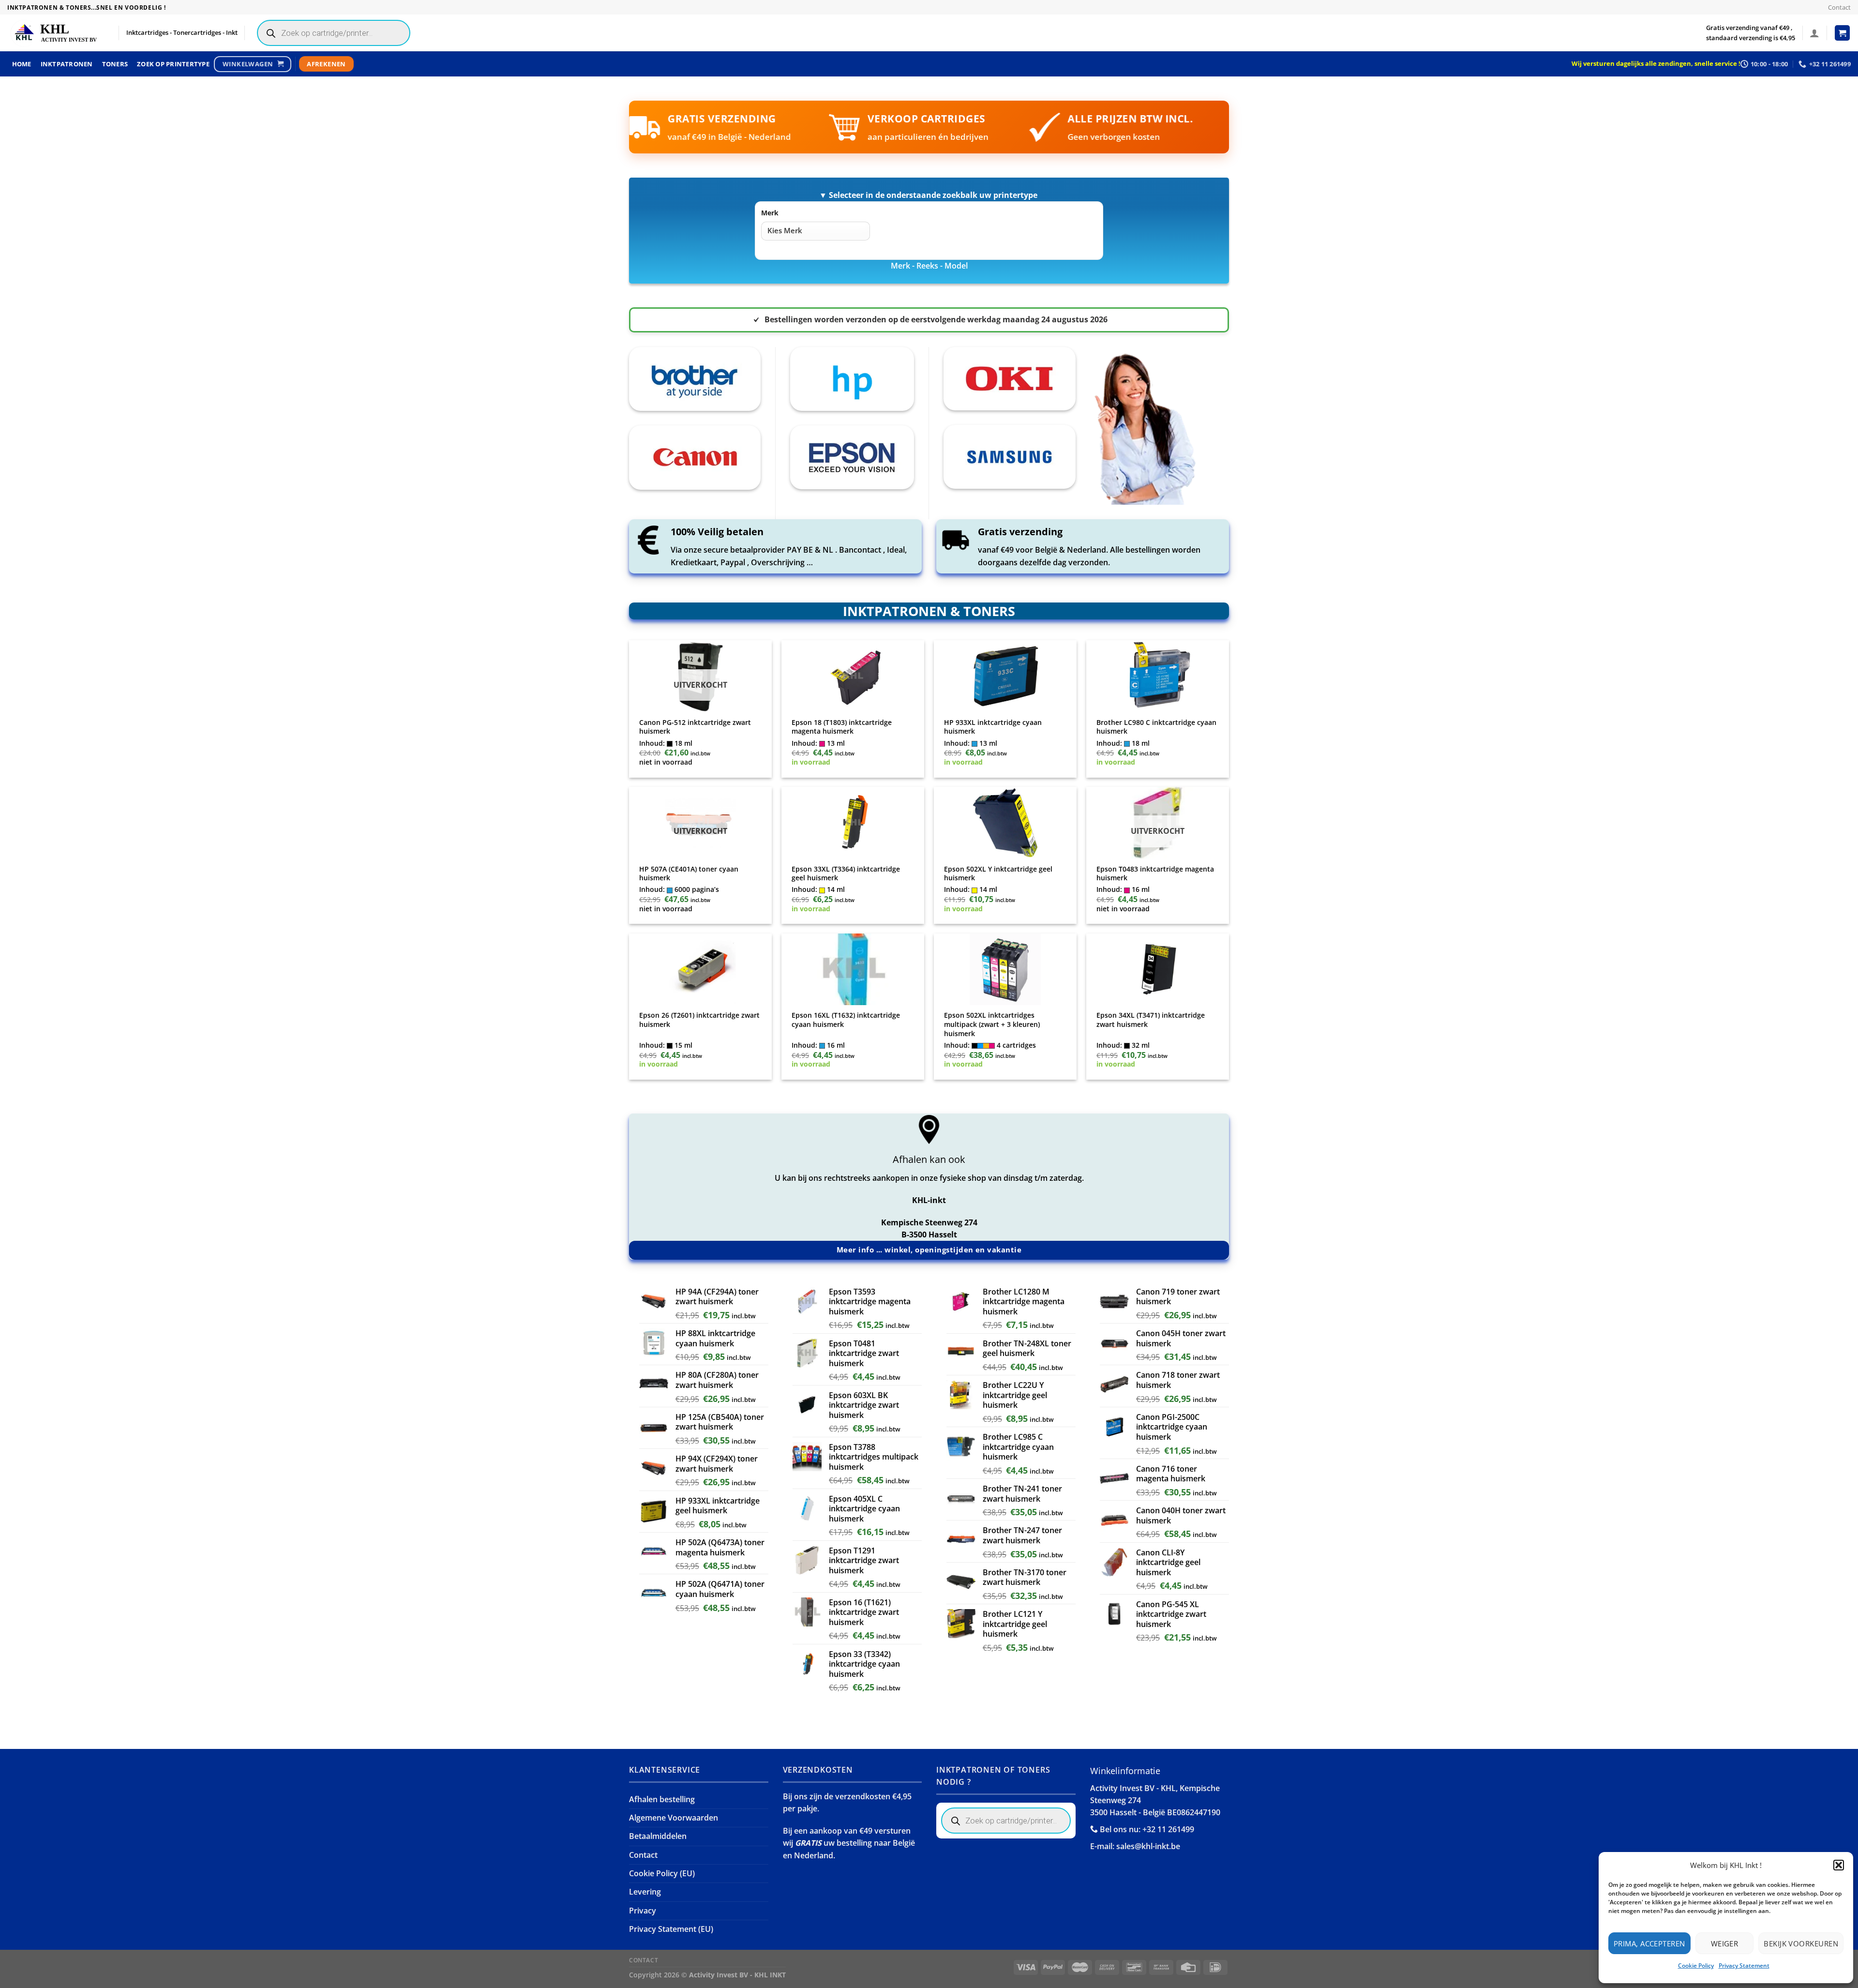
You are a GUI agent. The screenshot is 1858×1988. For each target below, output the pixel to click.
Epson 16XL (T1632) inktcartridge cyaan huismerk (846, 1020)
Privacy (643, 1911)
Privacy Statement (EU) (671, 1929)
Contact (1839, 7)
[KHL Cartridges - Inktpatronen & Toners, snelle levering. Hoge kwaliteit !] (56, 33)
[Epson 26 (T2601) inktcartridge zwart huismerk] (701, 969)
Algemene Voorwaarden (674, 1818)
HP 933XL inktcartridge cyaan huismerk (993, 727)
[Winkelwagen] (1843, 33)
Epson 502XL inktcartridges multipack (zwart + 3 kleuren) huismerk (992, 1024)
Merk (770, 213)
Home (22, 64)
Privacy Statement (1744, 1965)
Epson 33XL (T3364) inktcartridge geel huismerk (846, 874)
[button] (1839, 1865)
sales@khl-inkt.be (1148, 1846)
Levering (645, 1892)
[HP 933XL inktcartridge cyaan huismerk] (1005, 676)
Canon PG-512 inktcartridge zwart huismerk (695, 727)
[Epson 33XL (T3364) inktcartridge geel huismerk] (853, 823)
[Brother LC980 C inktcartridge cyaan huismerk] (1158, 676)
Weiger (1725, 1943)
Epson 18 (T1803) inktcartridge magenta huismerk (842, 727)
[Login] (1814, 33)
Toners (115, 64)
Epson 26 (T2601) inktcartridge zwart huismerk (699, 1020)
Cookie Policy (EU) (662, 1873)
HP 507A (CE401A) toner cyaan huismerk (689, 874)
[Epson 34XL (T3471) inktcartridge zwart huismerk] (1158, 969)
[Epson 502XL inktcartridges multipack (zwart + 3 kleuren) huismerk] (1005, 969)
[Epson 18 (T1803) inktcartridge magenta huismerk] (853, 676)
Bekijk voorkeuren (1801, 1943)
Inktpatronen (67, 64)
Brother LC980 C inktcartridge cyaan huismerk (1156, 727)
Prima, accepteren (1649, 1943)
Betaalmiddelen (658, 1836)
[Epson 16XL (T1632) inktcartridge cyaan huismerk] (853, 969)
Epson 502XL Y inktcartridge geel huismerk (998, 874)
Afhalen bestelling (662, 1799)
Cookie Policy (1696, 1965)
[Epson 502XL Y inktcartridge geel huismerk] (1005, 823)
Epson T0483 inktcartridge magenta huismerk (1155, 874)
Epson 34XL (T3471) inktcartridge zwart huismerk (1151, 1020)
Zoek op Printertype (173, 64)
